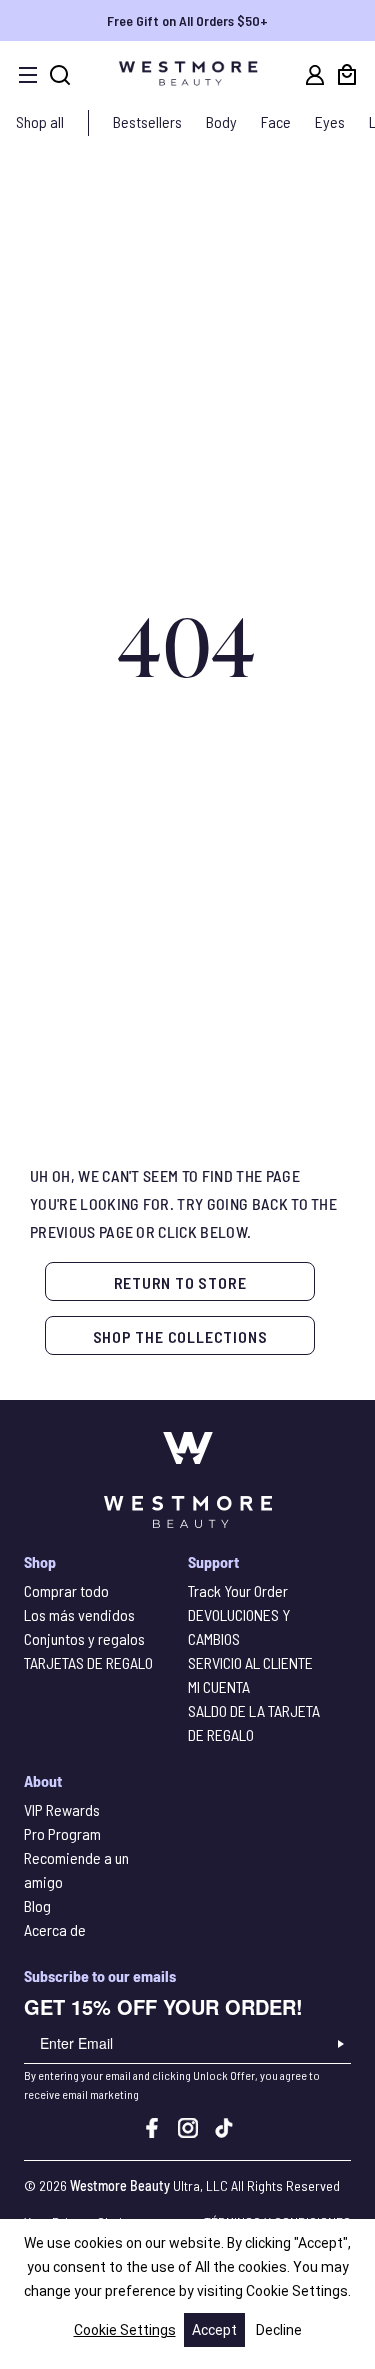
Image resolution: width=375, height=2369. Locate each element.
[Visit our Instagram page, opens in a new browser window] (188, 2131)
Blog (37, 1905)
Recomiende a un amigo (76, 1869)
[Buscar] (60, 75)
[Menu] (28, 75)
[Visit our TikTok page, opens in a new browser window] (224, 2131)
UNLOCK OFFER (341, 2044)
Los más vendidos (79, 1614)
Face (276, 121)
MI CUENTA (219, 1686)
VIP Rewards (62, 1809)
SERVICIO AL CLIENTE (250, 1662)
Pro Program (62, 1833)
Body (221, 121)
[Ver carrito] (347, 75)
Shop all (40, 121)
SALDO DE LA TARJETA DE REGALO (254, 1722)
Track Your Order (238, 1590)
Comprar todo (66, 1590)
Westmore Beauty (120, 2185)
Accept (214, 2330)
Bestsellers (147, 121)
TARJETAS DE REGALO (88, 1662)
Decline (279, 2330)
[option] (187, 20)
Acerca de (55, 1929)
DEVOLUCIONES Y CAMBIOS (239, 1626)
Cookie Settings (125, 2330)
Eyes (330, 121)
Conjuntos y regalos (84, 1638)
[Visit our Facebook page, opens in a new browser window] (152, 2131)
